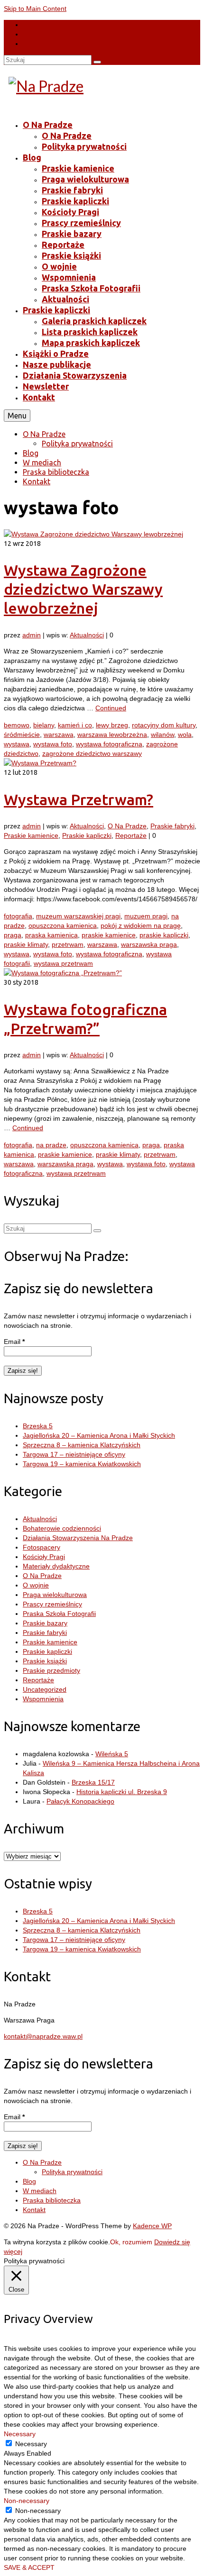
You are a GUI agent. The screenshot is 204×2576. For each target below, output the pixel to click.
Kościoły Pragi (44, 1557)
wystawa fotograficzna (109, 744)
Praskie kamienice (31, 835)
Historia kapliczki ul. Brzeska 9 (122, 1792)
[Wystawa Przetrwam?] (40, 763)
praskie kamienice (109, 935)
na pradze (51, 1145)
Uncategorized (45, 1689)
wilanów (162, 735)
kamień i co (75, 725)
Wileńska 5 (112, 1754)
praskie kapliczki (164, 935)
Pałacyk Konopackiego (80, 1801)
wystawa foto (53, 744)
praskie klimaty (26, 944)
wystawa (17, 744)
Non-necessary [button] (27, 2501)
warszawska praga (149, 944)
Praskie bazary (45, 1623)
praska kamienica (51, 935)
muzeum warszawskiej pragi (78, 916)
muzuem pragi (146, 916)
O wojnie (36, 1585)
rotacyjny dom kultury (164, 725)
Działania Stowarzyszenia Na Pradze (78, 1538)
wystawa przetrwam (63, 963)
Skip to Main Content (35, 9)
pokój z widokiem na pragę (141, 925)
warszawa (59, 735)
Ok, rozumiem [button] (131, 2242)
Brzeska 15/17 (93, 1782)
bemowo (17, 725)
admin (32, 635)
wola (185, 735)
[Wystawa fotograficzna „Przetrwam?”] (63, 973)
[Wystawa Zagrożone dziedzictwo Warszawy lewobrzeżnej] (93, 534)
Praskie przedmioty (51, 1670)
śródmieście (22, 735)
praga (13, 935)
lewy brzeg (112, 725)
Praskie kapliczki (87, 835)
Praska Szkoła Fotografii (59, 1614)
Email (14, 1342)
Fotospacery (42, 1547)
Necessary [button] (20, 2434)
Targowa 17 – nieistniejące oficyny (74, 1454)
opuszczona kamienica (63, 925)
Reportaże (131, 835)
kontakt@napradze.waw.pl (43, 2036)
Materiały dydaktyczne (56, 1566)
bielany (44, 725)
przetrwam (68, 944)
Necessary (31, 2444)
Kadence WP (152, 2226)
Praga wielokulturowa (55, 1595)
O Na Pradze (127, 826)
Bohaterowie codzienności (62, 1528)
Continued (111, 708)
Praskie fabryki (172, 826)
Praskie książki (45, 1661)
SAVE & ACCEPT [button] (29, 2567)
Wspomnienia (43, 1699)
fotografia (18, 916)
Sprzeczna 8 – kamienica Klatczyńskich (82, 1445)
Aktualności (87, 635)
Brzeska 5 (38, 1426)
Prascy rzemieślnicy (52, 1604)
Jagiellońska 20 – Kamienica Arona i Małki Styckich (99, 1435)
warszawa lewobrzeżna (112, 735)
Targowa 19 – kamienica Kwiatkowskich (82, 1464)
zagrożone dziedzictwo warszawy (92, 753)
